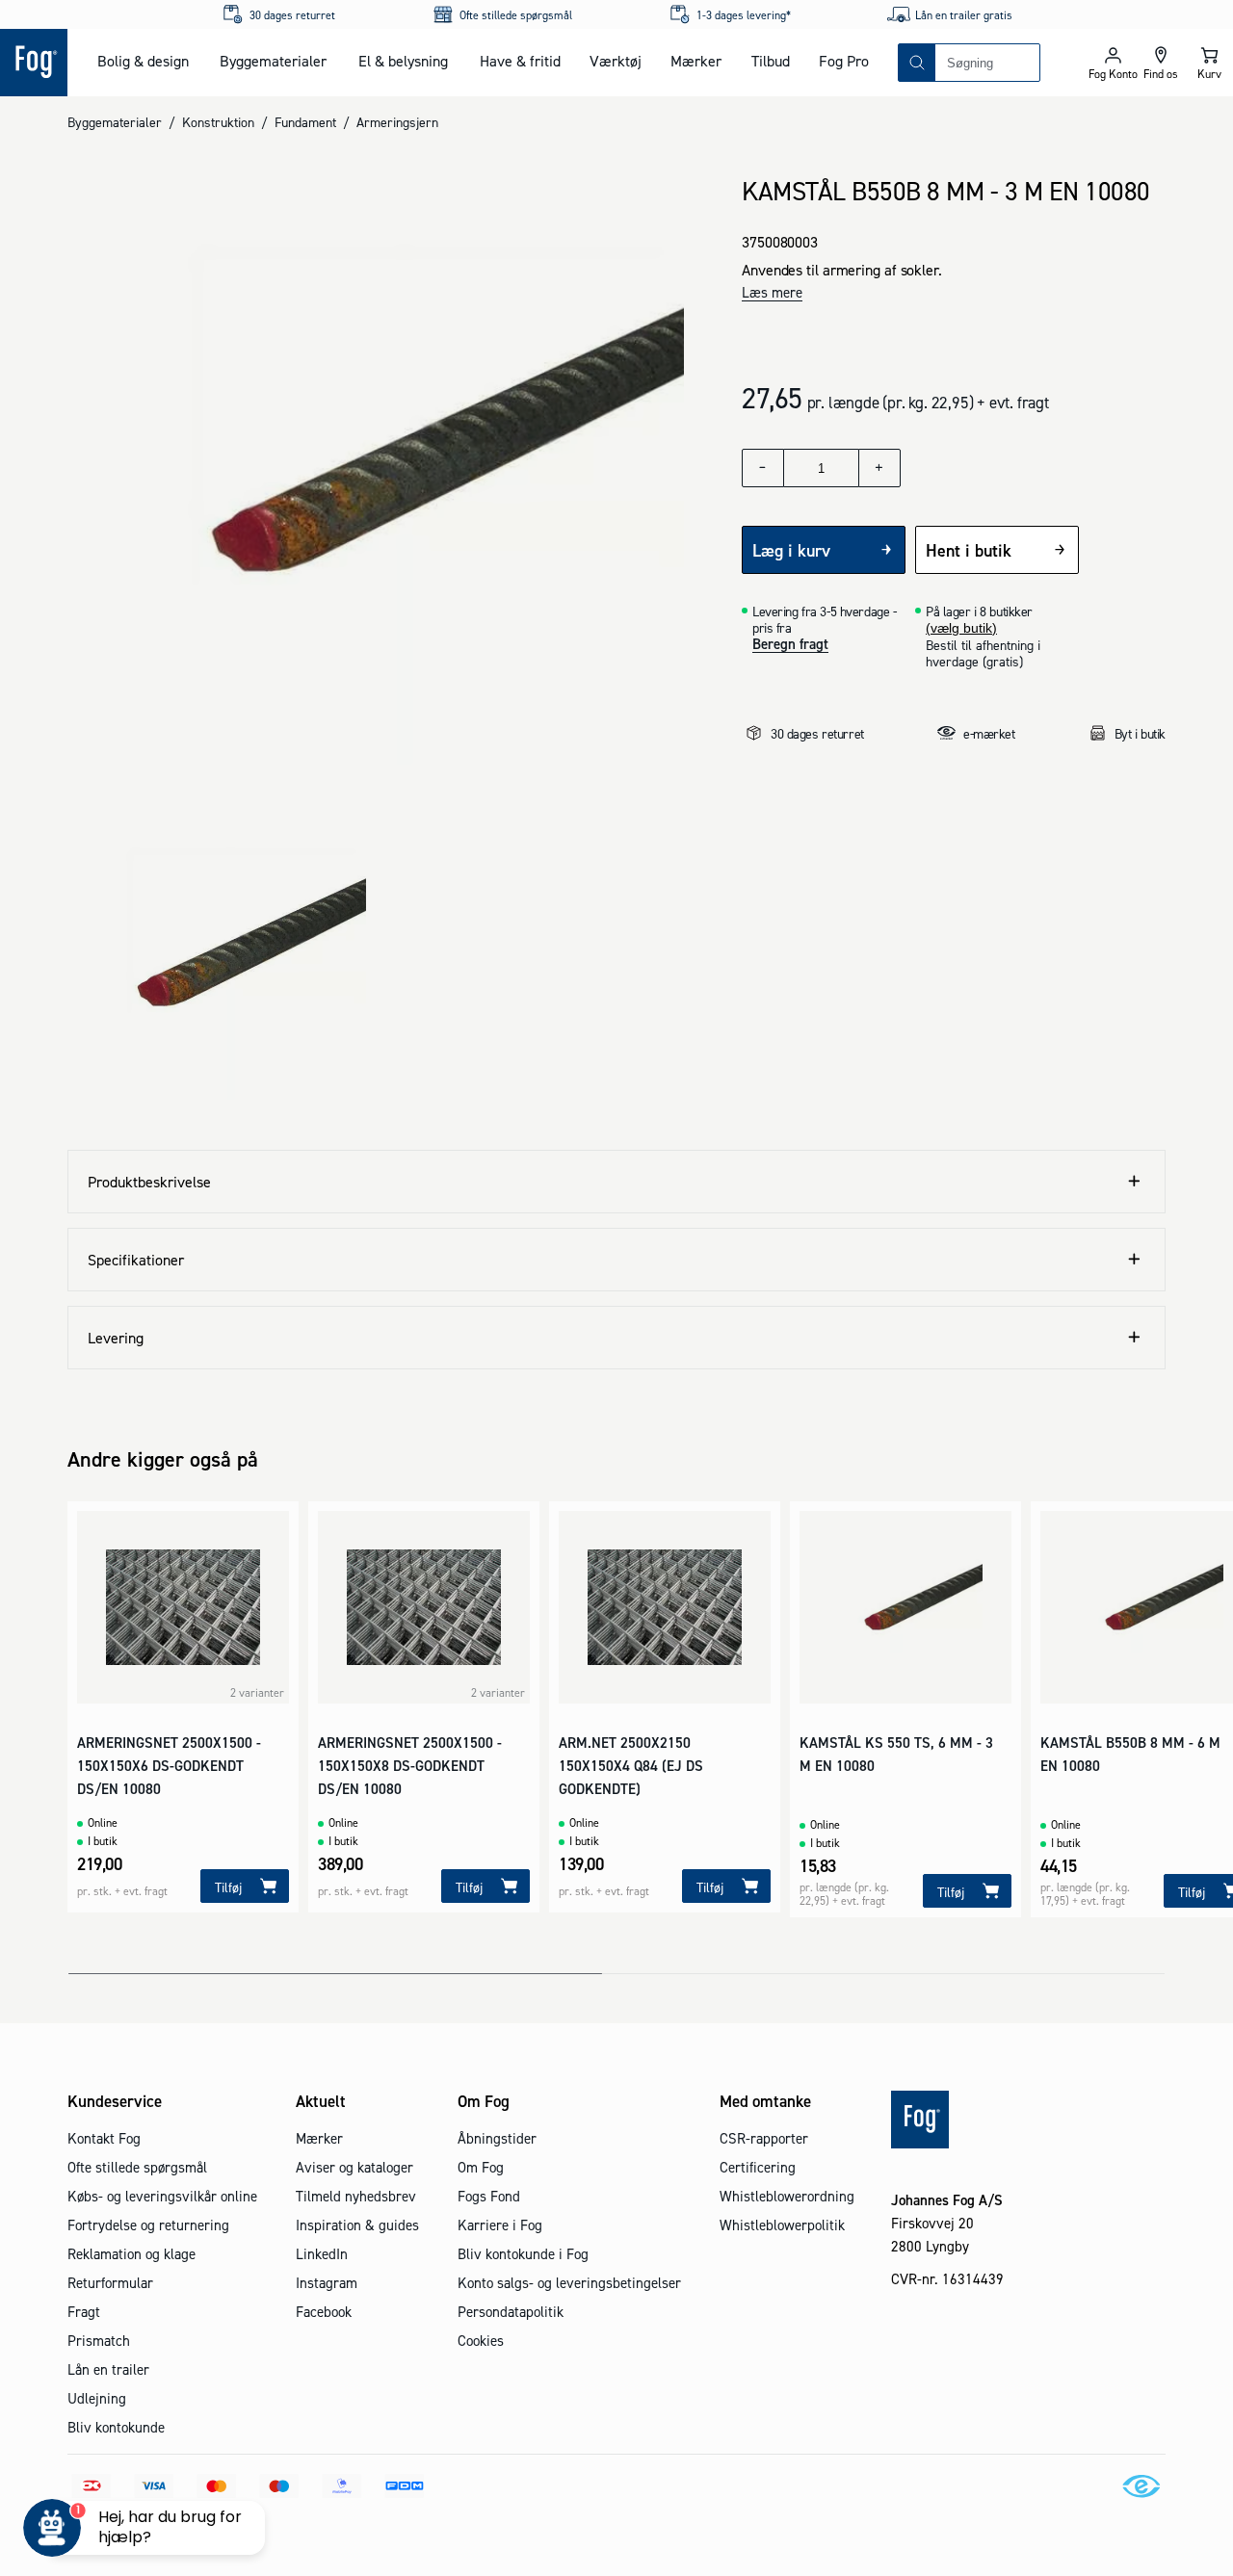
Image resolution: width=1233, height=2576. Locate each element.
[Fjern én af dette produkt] (763, 468)
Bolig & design (143, 61)
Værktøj (616, 61)
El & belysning (403, 61)
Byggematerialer (273, 61)
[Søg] (917, 63)
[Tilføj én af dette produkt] (879, 468)
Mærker (696, 61)
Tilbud (771, 61)
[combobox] (987, 63)
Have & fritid (520, 61)
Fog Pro (844, 61)
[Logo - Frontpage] (34, 63)
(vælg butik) (961, 628)
